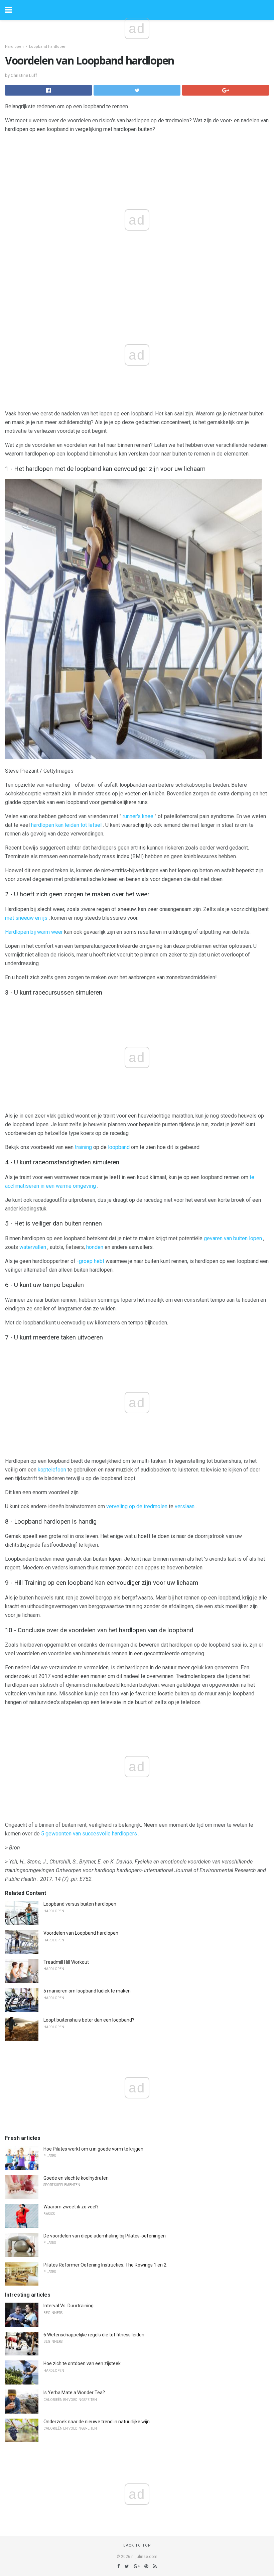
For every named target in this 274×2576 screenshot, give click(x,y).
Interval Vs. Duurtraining (68, 2306)
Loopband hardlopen (48, 47)
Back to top (137, 2545)
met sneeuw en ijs (26, 918)
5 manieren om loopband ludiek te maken (87, 1991)
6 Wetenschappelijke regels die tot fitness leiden (94, 2335)
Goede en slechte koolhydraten (76, 2178)
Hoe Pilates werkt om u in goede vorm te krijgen (93, 2149)
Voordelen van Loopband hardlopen (81, 1933)
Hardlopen (14, 47)
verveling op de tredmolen (137, 1506)
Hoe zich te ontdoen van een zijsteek (82, 2363)
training (83, 1147)
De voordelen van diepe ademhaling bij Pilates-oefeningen (105, 2236)
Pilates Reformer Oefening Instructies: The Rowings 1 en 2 (105, 2265)
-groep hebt (91, 1261)
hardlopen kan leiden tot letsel (66, 825)
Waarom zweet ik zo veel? (71, 2207)
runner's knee (138, 816)
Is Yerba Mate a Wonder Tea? (74, 2393)
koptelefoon (52, 1470)
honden (95, 1247)
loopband (119, 1147)
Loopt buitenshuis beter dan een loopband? (89, 2020)
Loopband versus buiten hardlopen (80, 1904)
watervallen (33, 1247)
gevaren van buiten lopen (233, 1238)
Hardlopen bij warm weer (34, 932)
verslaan (185, 1506)
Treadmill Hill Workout (66, 1962)
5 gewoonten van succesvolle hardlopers (89, 1834)
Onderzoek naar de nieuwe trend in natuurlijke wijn (97, 2422)
